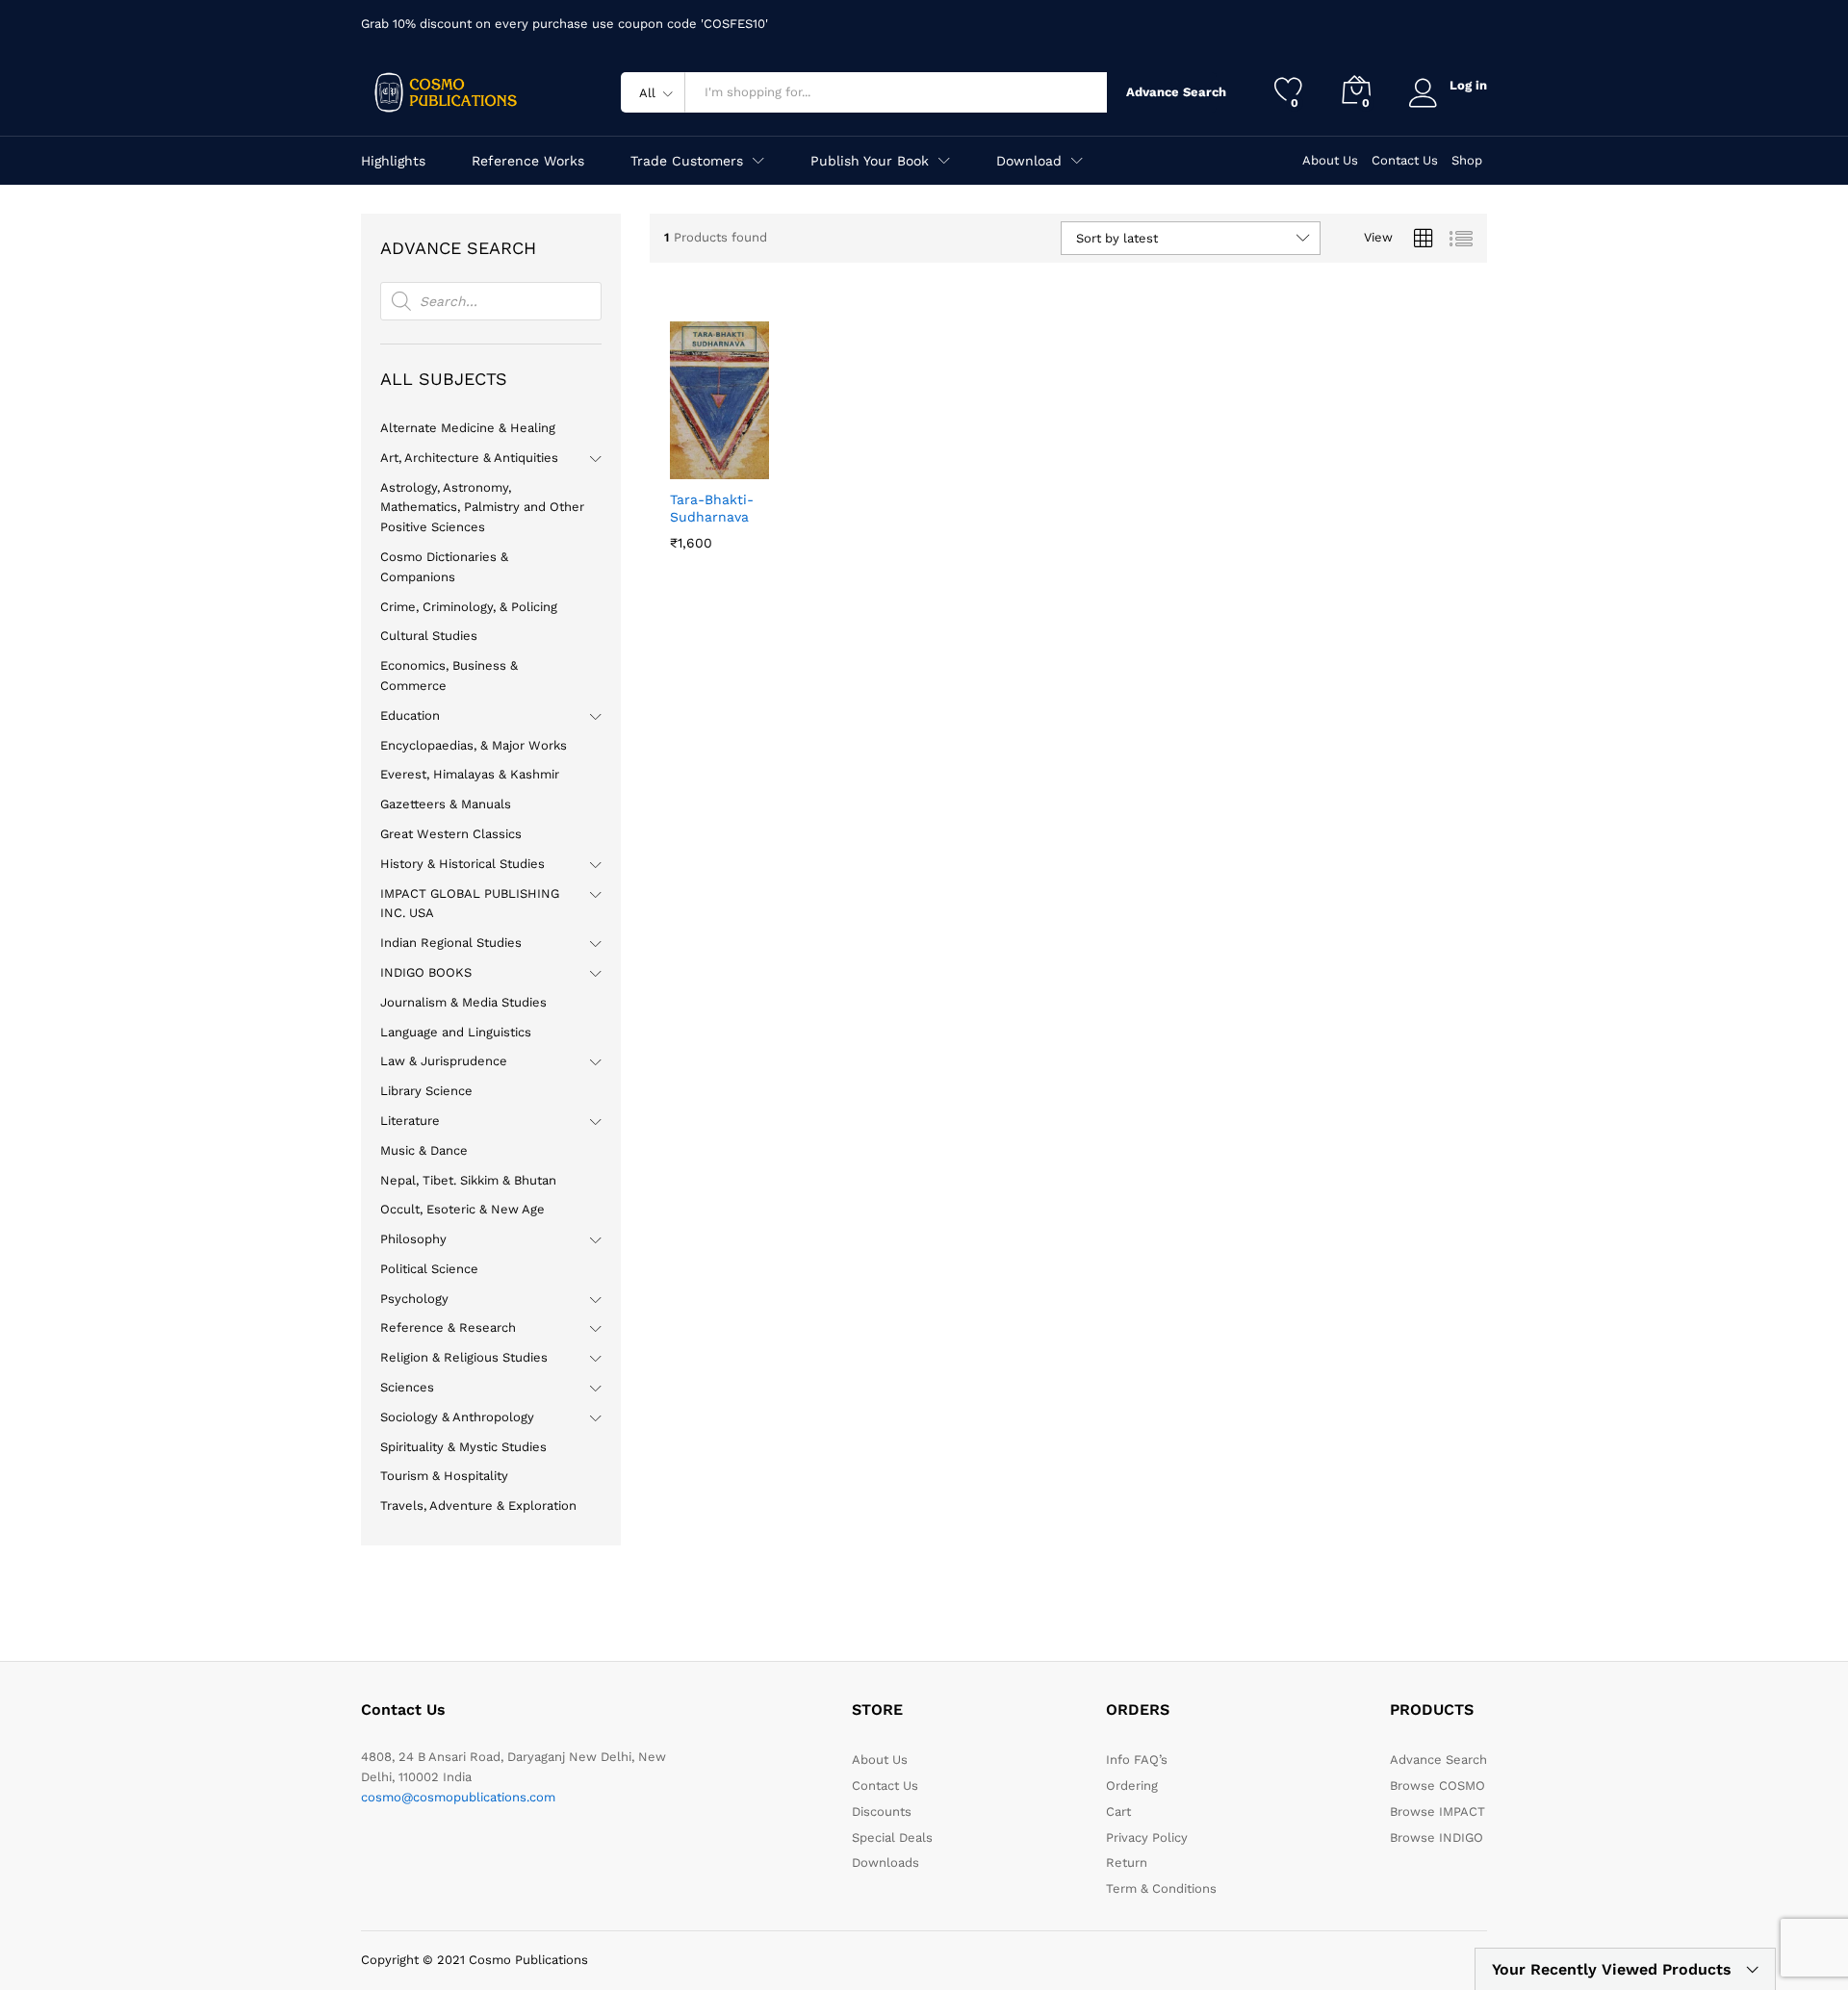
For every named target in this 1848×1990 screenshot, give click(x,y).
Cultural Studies (429, 636)
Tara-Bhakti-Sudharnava (712, 508)
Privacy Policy (1147, 1837)
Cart (1118, 1811)
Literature (410, 1121)
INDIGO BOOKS (426, 972)
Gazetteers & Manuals (446, 804)
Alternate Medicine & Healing (468, 428)
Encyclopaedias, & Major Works (474, 745)
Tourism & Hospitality (444, 1476)
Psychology (414, 1299)
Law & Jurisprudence (444, 1061)
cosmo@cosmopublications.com (458, 1797)
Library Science (426, 1091)
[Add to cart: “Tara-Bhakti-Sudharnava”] (680, 468)
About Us (1330, 160)
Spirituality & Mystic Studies (463, 1447)
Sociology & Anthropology (457, 1417)
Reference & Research (448, 1327)
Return (1127, 1862)
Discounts (882, 1811)
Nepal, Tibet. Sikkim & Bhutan (468, 1180)
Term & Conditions (1161, 1888)
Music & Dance (424, 1150)
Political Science (429, 1269)
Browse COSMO (1437, 1786)
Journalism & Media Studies (463, 1002)
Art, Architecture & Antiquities (469, 458)
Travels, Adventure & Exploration (478, 1505)
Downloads (885, 1862)
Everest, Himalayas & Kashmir (470, 774)
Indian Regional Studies (451, 943)
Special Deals (892, 1837)
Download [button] (1029, 161)
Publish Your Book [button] (870, 161)
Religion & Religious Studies (464, 1357)
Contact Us (1405, 160)
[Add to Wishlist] (747, 468)
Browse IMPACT (1437, 1811)
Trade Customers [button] (687, 161)
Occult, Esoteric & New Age (462, 1209)
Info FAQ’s (1137, 1760)
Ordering (1132, 1786)
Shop (1467, 160)
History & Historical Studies (462, 864)
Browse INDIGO (1437, 1837)
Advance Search (1171, 92)
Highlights (393, 161)
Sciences (407, 1387)
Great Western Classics (451, 834)
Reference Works (528, 161)
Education (410, 715)
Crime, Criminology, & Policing (469, 607)
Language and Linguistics (456, 1032)
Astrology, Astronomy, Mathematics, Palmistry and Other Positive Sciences (482, 508)
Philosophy (413, 1239)
